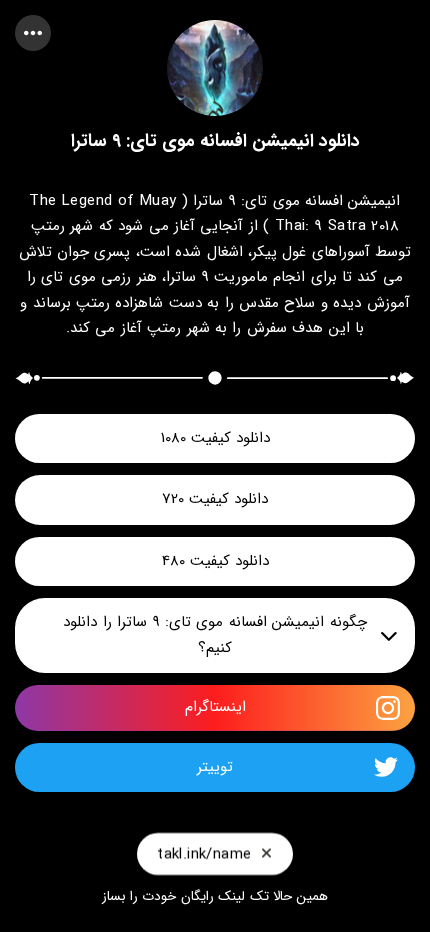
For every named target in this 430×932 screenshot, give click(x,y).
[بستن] (266, 854)
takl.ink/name (204, 854)
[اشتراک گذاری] (33, 33)
